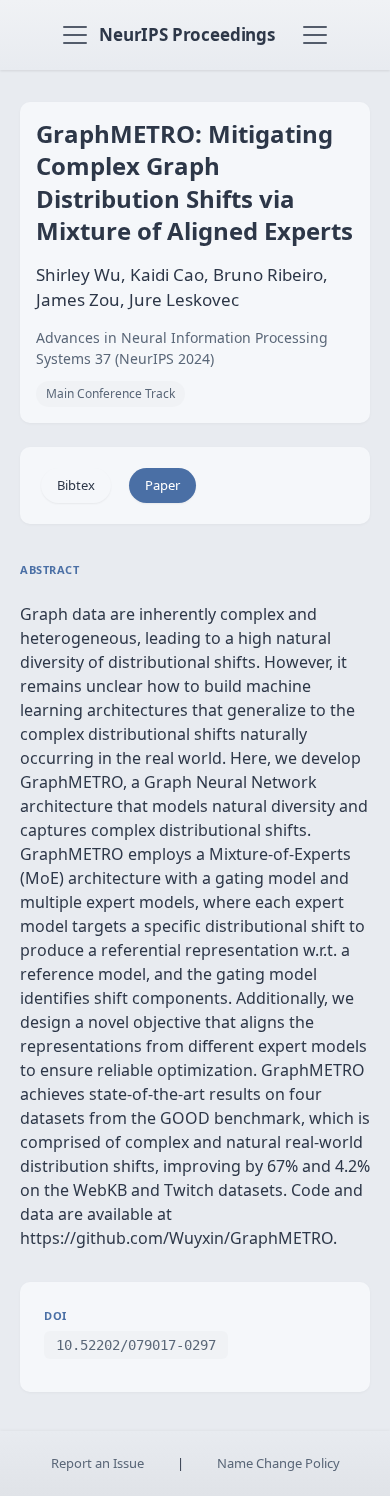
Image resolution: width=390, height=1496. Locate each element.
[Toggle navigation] (75, 35)
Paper (162, 485)
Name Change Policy (278, 1463)
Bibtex (76, 485)
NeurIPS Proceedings (187, 34)
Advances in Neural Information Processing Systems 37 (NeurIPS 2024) (182, 348)
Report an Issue (97, 1463)
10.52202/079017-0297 (136, 1345)
